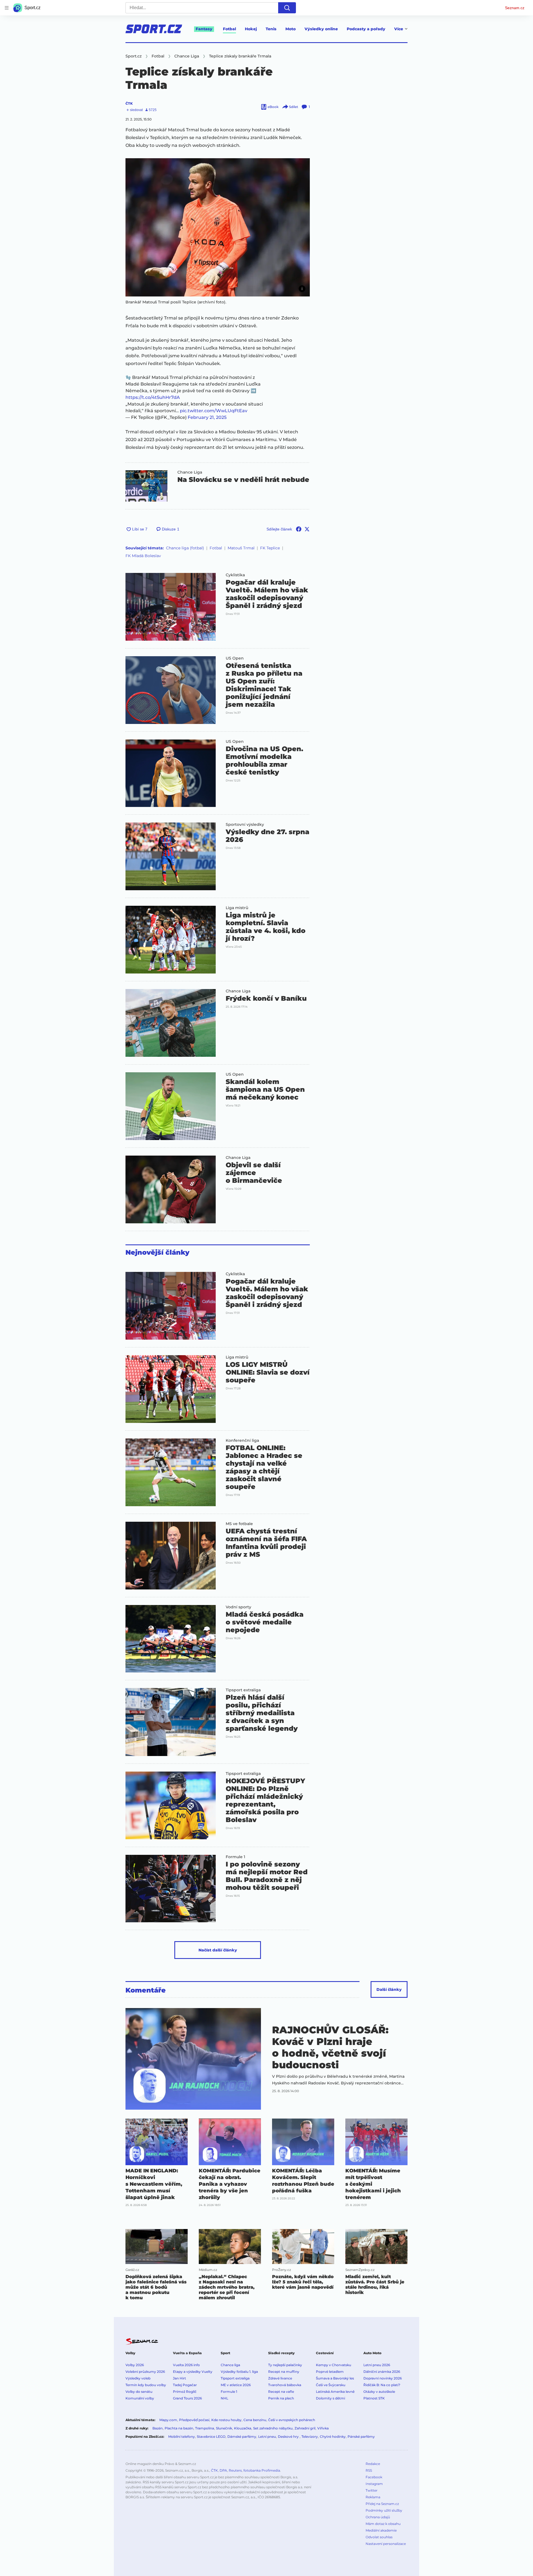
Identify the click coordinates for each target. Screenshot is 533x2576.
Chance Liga (190, 472)
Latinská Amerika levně (335, 2392)
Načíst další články (218, 1950)
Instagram (374, 2484)
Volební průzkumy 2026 (145, 2372)
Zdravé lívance (280, 2378)
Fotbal (229, 29)
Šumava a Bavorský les (335, 2378)
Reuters (235, 2470)
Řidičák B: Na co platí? (382, 2385)
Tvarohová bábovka (285, 2385)
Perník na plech (281, 2398)
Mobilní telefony (182, 2437)
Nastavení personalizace (386, 2544)
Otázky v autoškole (379, 2392)
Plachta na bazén (179, 2428)
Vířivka (323, 2428)
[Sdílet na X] (307, 529)
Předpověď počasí (194, 2420)
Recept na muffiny (284, 2372)
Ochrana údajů (378, 2517)
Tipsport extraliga (243, 1690)
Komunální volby (140, 2398)
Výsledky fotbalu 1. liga (239, 2372)
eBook (273, 107)
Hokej (251, 29)
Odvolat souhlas (379, 2537)
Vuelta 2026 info (186, 2365)
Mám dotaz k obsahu (383, 2524)
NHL (224, 2398)
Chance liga (230, 2365)
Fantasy (204, 29)
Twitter (372, 2490)
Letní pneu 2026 (377, 2365)
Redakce (373, 2464)
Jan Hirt (179, 2378)
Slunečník (224, 2428)
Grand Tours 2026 (187, 2398)
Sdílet (294, 107)
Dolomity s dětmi (330, 2398)
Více (399, 29)
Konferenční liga (242, 1440)
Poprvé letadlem (330, 2372)
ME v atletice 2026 (236, 2385)
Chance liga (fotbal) (185, 548)
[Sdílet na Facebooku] (299, 529)
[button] (218, 227)
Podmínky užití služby (384, 2510)
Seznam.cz (515, 8)
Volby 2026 (135, 2365)
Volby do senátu (139, 2392)
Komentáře (146, 1990)
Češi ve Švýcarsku (331, 2385)
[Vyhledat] (287, 8)
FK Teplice (270, 548)
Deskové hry (289, 2437)
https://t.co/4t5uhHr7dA (153, 397)
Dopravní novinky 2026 (383, 2378)
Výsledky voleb (138, 2378)
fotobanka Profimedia (262, 2470)
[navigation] (7, 8)
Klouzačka (243, 2428)
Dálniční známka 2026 (382, 2372)
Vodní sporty (238, 1607)
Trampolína (205, 2428)
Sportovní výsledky (245, 824)
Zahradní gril (305, 2428)
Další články (389, 1989)
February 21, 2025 (207, 417)
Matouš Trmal (241, 548)
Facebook (374, 2477)
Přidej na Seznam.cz (382, 2504)
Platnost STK (374, 2398)
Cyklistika (235, 575)
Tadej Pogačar (185, 2385)
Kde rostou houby (226, 2420)
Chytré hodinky (333, 2437)
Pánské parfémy (361, 2437)
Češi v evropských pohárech (292, 2420)
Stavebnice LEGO (211, 2437)
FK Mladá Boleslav (143, 556)
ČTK (129, 103)
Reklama (373, 2497)
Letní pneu (267, 2437)
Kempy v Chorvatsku (334, 2365)
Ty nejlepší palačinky (285, 2365)
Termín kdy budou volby (146, 2385)
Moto (291, 29)
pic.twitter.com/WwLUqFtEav (214, 411)
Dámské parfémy (242, 2437)
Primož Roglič (185, 2392)
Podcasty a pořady (366, 29)
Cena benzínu (255, 2420)
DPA (223, 2470)
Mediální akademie (381, 2530)
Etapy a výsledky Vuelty (193, 2372)
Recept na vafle (281, 2392)
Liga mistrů (237, 908)
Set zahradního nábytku (273, 2428)
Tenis (271, 29)
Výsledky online (321, 29)
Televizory (310, 2437)
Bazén (158, 2428)
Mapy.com (168, 2420)
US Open (235, 658)
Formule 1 (235, 1857)
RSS (369, 2470)
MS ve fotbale (239, 1524)
